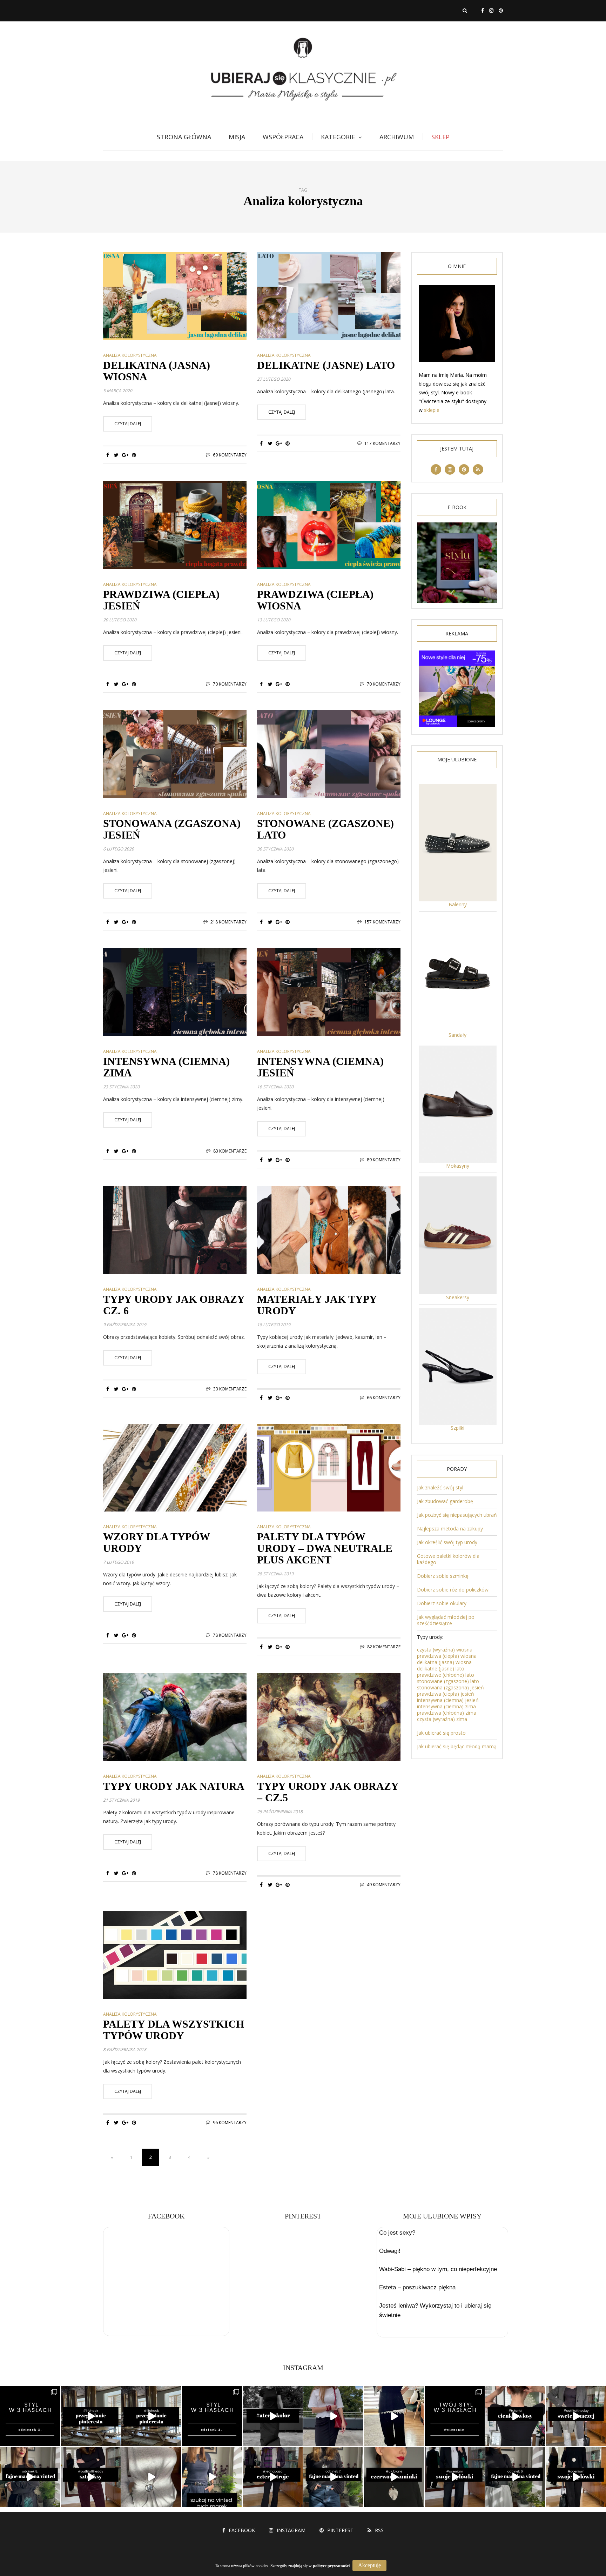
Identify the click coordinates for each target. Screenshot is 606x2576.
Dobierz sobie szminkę (443, 1576)
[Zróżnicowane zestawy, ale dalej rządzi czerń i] (576, 2477)
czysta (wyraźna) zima (442, 1719)
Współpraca (283, 137)
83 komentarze (230, 1151)
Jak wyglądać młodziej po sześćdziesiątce (446, 1620)
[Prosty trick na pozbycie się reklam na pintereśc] (91, 2416)
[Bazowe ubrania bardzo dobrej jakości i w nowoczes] (333, 2477)
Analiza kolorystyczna (130, 355)
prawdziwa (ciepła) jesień (446, 1694)
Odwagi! (390, 2251)
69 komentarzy (230, 455)
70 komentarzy (230, 684)
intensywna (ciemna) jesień (448, 1700)
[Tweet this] (116, 455)
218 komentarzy (228, 922)
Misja (237, 137)
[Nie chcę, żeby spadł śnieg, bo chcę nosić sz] (91, 2477)
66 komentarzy (384, 1398)
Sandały (457, 1035)
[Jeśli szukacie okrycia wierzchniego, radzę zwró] (515, 2477)
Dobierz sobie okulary (442, 1603)
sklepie (432, 410)
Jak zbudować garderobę (445, 1501)
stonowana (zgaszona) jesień (450, 1687)
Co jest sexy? (397, 2233)
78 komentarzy (230, 1635)
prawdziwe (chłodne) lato (446, 1675)
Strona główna (184, 137)
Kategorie (338, 137)
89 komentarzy (384, 1160)
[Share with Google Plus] (125, 455)
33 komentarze (230, 1389)
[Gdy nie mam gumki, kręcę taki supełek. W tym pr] (515, 2416)
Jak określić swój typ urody (447, 1542)
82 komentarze (384, 1647)
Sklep (440, 137)
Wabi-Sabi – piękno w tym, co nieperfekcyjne (438, 2269)
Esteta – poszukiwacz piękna (417, 2287)
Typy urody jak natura (174, 1786)
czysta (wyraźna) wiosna (445, 1650)
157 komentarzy (382, 922)
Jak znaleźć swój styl (440, 1487)
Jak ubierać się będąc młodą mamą (457, 1746)
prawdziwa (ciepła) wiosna (447, 1656)
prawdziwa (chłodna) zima (447, 1713)
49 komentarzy (384, 1885)
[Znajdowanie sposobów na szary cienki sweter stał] (576, 2416)
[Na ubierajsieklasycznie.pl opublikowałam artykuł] (455, 2416)
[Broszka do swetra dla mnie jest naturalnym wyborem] (151, 2477)
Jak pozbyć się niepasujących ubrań (457, 1515)
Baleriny (458, 904)
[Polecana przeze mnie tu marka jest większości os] (30, 2477)
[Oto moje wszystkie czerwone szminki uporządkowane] (394, 2477)
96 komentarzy (230, 2123)
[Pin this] (134, 455)
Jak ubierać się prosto (441, 1733)
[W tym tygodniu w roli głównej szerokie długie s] (455, 2477)
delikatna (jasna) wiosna (444, 1662)
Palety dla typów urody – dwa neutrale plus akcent (325, 1548)
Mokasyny (458, 1166)
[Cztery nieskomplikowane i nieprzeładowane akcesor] (273, 2477)
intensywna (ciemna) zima (446, 1706)
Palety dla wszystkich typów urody (174, 2030)
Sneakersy (458, 1297)
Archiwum (397, 137)
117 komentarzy (382, 443)
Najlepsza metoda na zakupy (450, 1529)
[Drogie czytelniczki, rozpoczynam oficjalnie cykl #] (212, 2416)
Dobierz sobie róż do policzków (453, 1590)
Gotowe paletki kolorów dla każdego (448, 1559)
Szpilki (457, 1428)
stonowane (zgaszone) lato (448, 1681)
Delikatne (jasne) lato (326, 365)
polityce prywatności (331, 2566)
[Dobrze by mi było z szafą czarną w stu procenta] (273, 2416)
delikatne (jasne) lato (441, 1669)
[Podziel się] (107, 455)
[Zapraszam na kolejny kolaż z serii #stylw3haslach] (30, 2416)
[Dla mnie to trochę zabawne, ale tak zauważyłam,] (394, 2416)
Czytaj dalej (128, 424)
